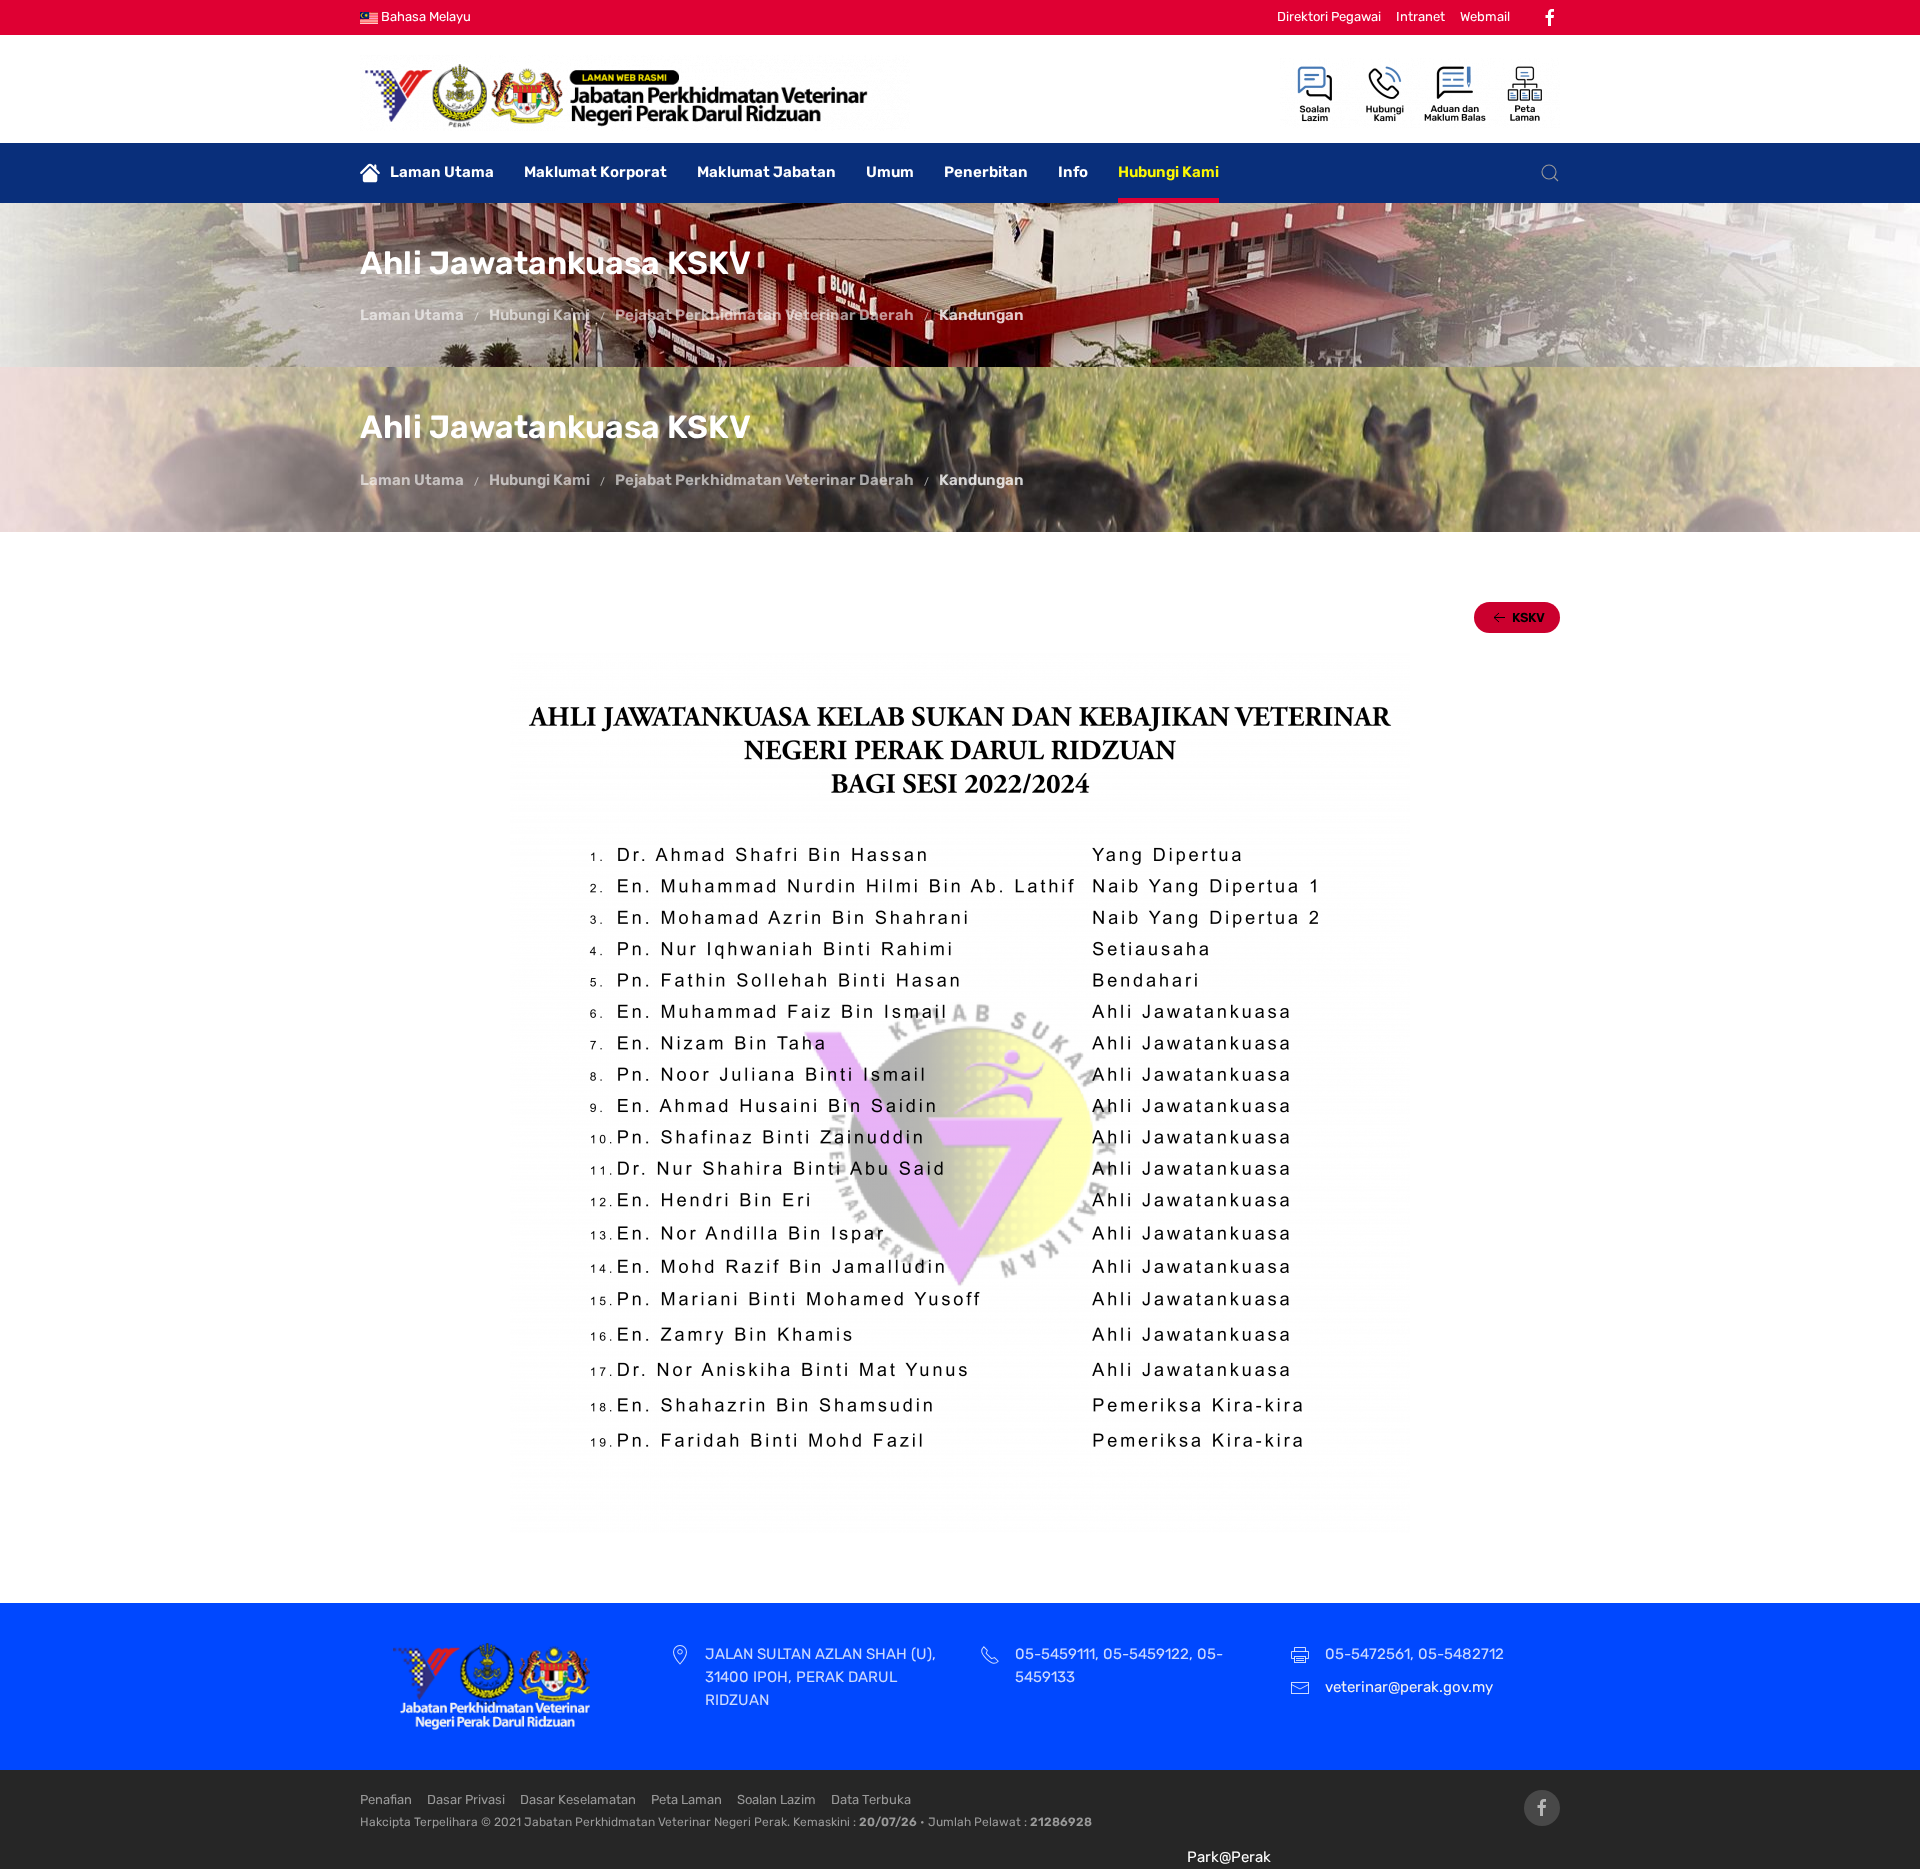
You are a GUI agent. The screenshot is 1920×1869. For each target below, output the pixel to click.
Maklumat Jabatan (766, 172)
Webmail (1485, 16)
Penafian (386, 1799)
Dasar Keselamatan (578, 1799)
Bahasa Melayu (424, 16)
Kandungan (981, 315)
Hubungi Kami (1168, 172)
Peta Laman (686, 1799)
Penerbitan (986, 172)
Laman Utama (442, 172)
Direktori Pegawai (1329, 16)
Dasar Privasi (466, 1799)
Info (1073, 172)
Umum (890, 172)
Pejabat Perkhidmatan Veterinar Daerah (764, 315)
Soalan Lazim (776, 1799)
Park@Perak (1229, 1857)
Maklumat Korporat (595, 172)
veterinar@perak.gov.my (1409, 1687)
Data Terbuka (871, 1799)
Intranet (1420, 16)
